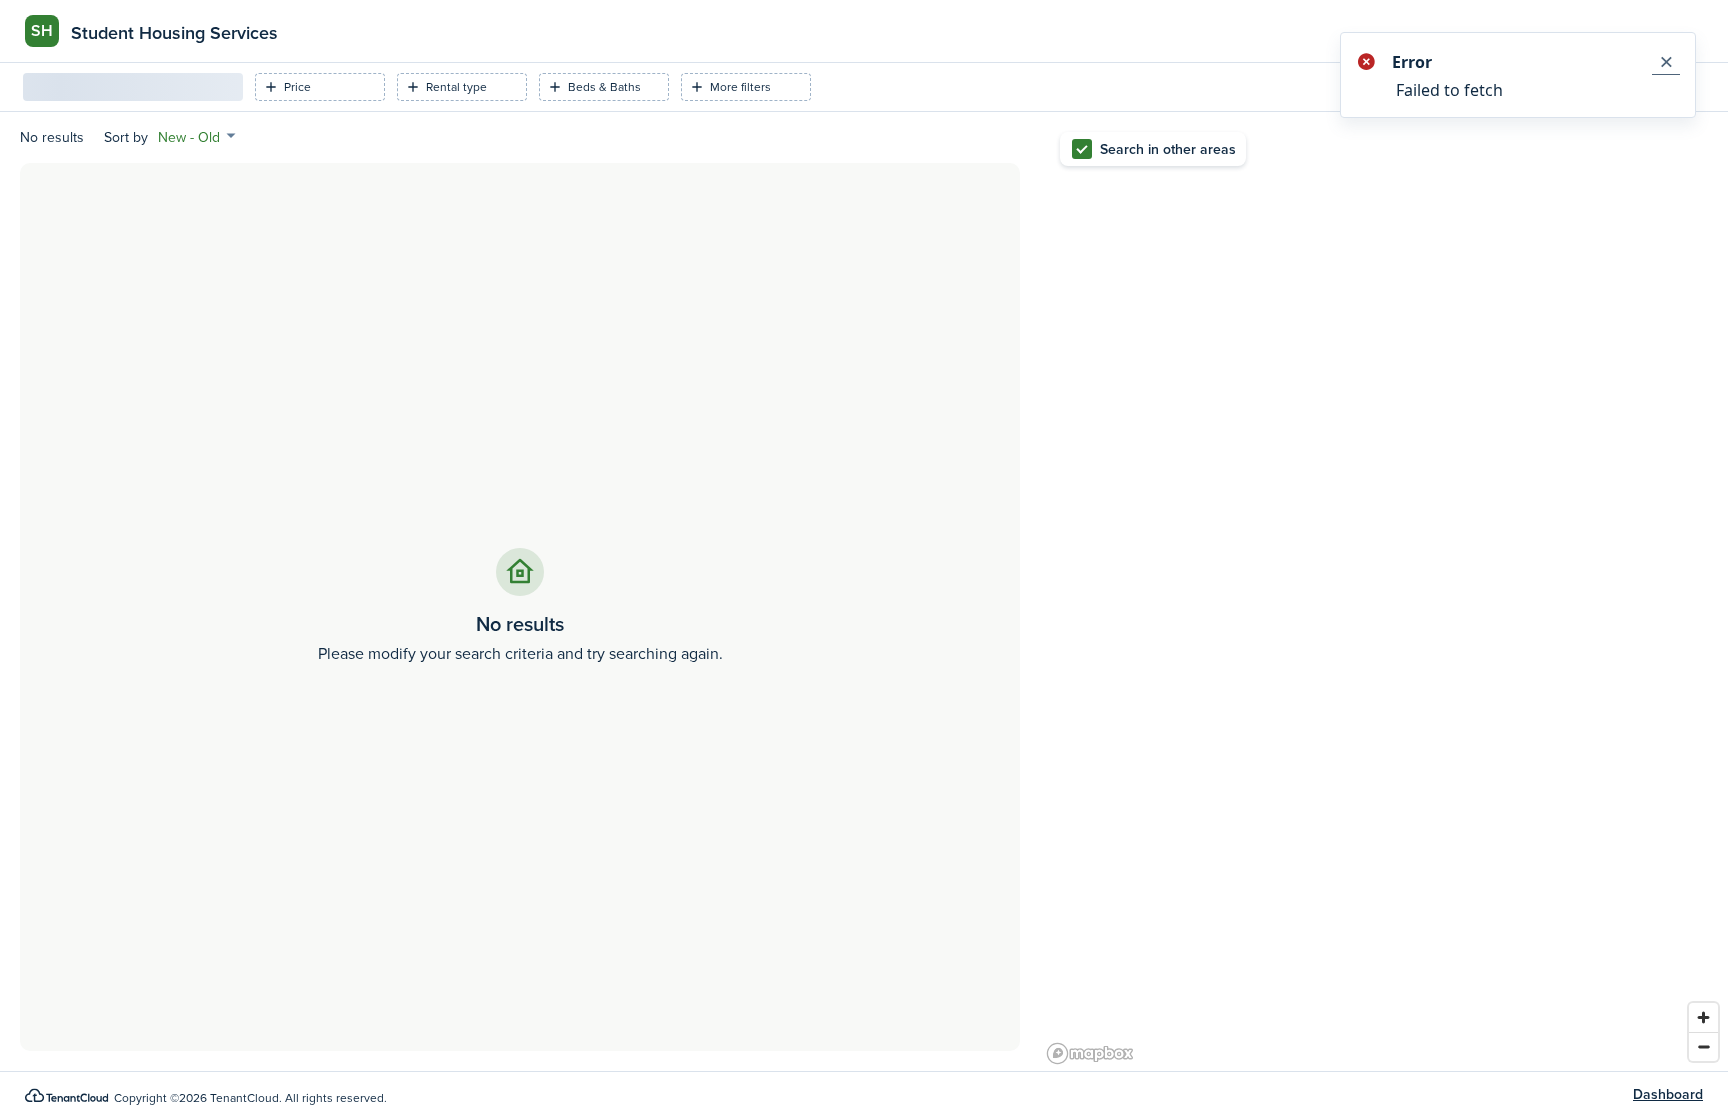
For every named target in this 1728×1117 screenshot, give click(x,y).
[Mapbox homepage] (1090, 1053)
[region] (1384, 591)
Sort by (126, 137)
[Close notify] (1666, 62)
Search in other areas (1168, 149)
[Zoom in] (1703, 1017)
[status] (1518, 75)
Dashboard (1668, 1095)
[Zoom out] (1703, 1046)
